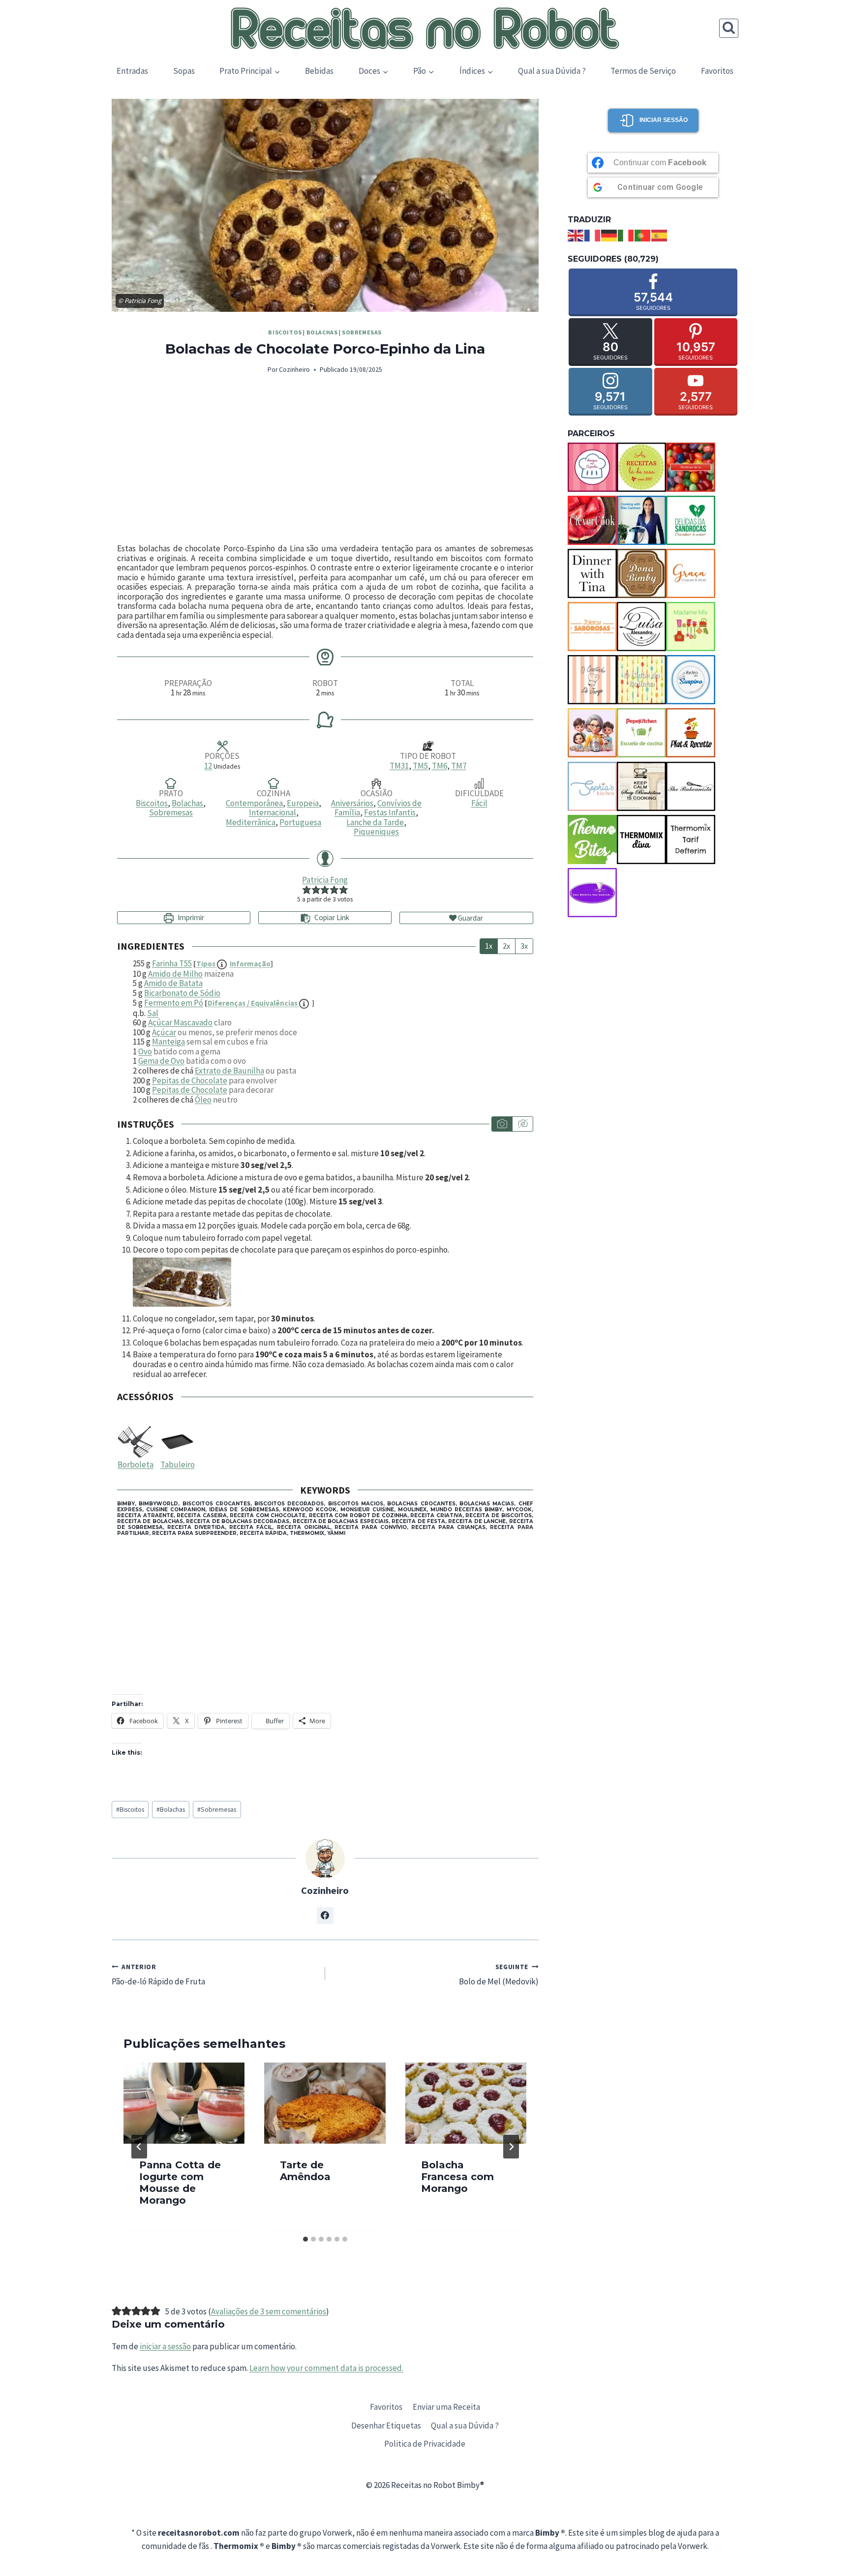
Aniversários (352, 803)
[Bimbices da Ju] (691, 467)
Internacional (273, 812)
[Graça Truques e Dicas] (691, 573)
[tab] (305, 2239)
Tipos (233, 964)
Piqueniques (376, 832)
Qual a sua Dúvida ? (552, 71)
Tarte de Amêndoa (305, 2171)
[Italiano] (626, 235)
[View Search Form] (729, 28)
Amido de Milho (175, 974)
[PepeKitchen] (641, 733)
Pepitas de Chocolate (190, 1080)
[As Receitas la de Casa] (641, 467)
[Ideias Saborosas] (592, 627)
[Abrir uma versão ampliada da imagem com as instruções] (333, 1282)
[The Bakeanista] (691, 786)
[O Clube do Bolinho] (641, 680)
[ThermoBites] (592, 839)
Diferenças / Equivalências (253, 1003)
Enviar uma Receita (446, 2407)
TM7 (459, 766)
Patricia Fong (325, 880)
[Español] (660, 235)
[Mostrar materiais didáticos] (502, 1124)
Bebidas (319, 71)
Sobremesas (362, 332)
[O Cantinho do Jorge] (592, 680)
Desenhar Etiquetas (386, 2426)
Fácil (479, 803)
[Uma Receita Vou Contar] (592, 893)
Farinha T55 (172, 963)
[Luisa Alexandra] (641, 627)
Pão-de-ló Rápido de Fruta (158, 1975)
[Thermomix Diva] (641, 839)
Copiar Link (332, 917)
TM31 (399, 766)
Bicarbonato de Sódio (182, 993)
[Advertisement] (325, 460)
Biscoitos (285, 332)
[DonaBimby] (641, 573)
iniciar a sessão (165, 2346)
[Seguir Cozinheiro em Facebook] (325, 1916)
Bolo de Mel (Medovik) (499, 1975)
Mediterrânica (251, 822)
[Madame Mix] (691, 627)
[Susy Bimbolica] (641, 786)
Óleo (203, 1100)
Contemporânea (254, 803)
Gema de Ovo (161, 1061)
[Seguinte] (511, 2147)
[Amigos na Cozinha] (592, 467)
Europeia (303, 803)
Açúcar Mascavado (180, 1022)
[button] (307, 889)
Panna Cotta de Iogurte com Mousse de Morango (180, 2183)
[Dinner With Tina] (592, 573)
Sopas (184, 71)
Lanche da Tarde (375, 822)
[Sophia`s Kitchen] (592, 786)
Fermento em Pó (174, 1003)
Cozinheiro (294, 370)
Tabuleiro (178, 1465)
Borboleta (136, 1465)
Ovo (145, 1051)
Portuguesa (300, 822)
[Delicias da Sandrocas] (691, 520)
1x (489, 946)
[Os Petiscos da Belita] (592, 733)
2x (506, 946)
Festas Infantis (390, 812)
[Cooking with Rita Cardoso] (641, 520)
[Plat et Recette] (691, 733)
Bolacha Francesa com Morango (457, 2177)
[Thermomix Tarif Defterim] (691, 839)
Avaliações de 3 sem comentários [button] (269, 2311)
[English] (576, 235)
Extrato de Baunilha (229, 1071)
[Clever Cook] (592, 520)
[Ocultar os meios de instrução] (522, 1124)
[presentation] (184, 2103)
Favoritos (717, 71)
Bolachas (322, 332)
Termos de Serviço (643, 71)
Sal (153, 1013)
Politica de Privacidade (425, 2444)
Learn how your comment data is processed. (326, 2368)
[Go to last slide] (139, 2147)
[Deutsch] (609, 235)
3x (524, 946)
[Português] (643, 235)
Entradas (132, 71)
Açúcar (164, 1032)
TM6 (440, 766)
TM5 (420, 766)
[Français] (593, 235)
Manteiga (168, 1042)
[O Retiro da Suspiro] (691, 680)
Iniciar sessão (664, 120)
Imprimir (190, 917)
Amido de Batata (173, 983)
